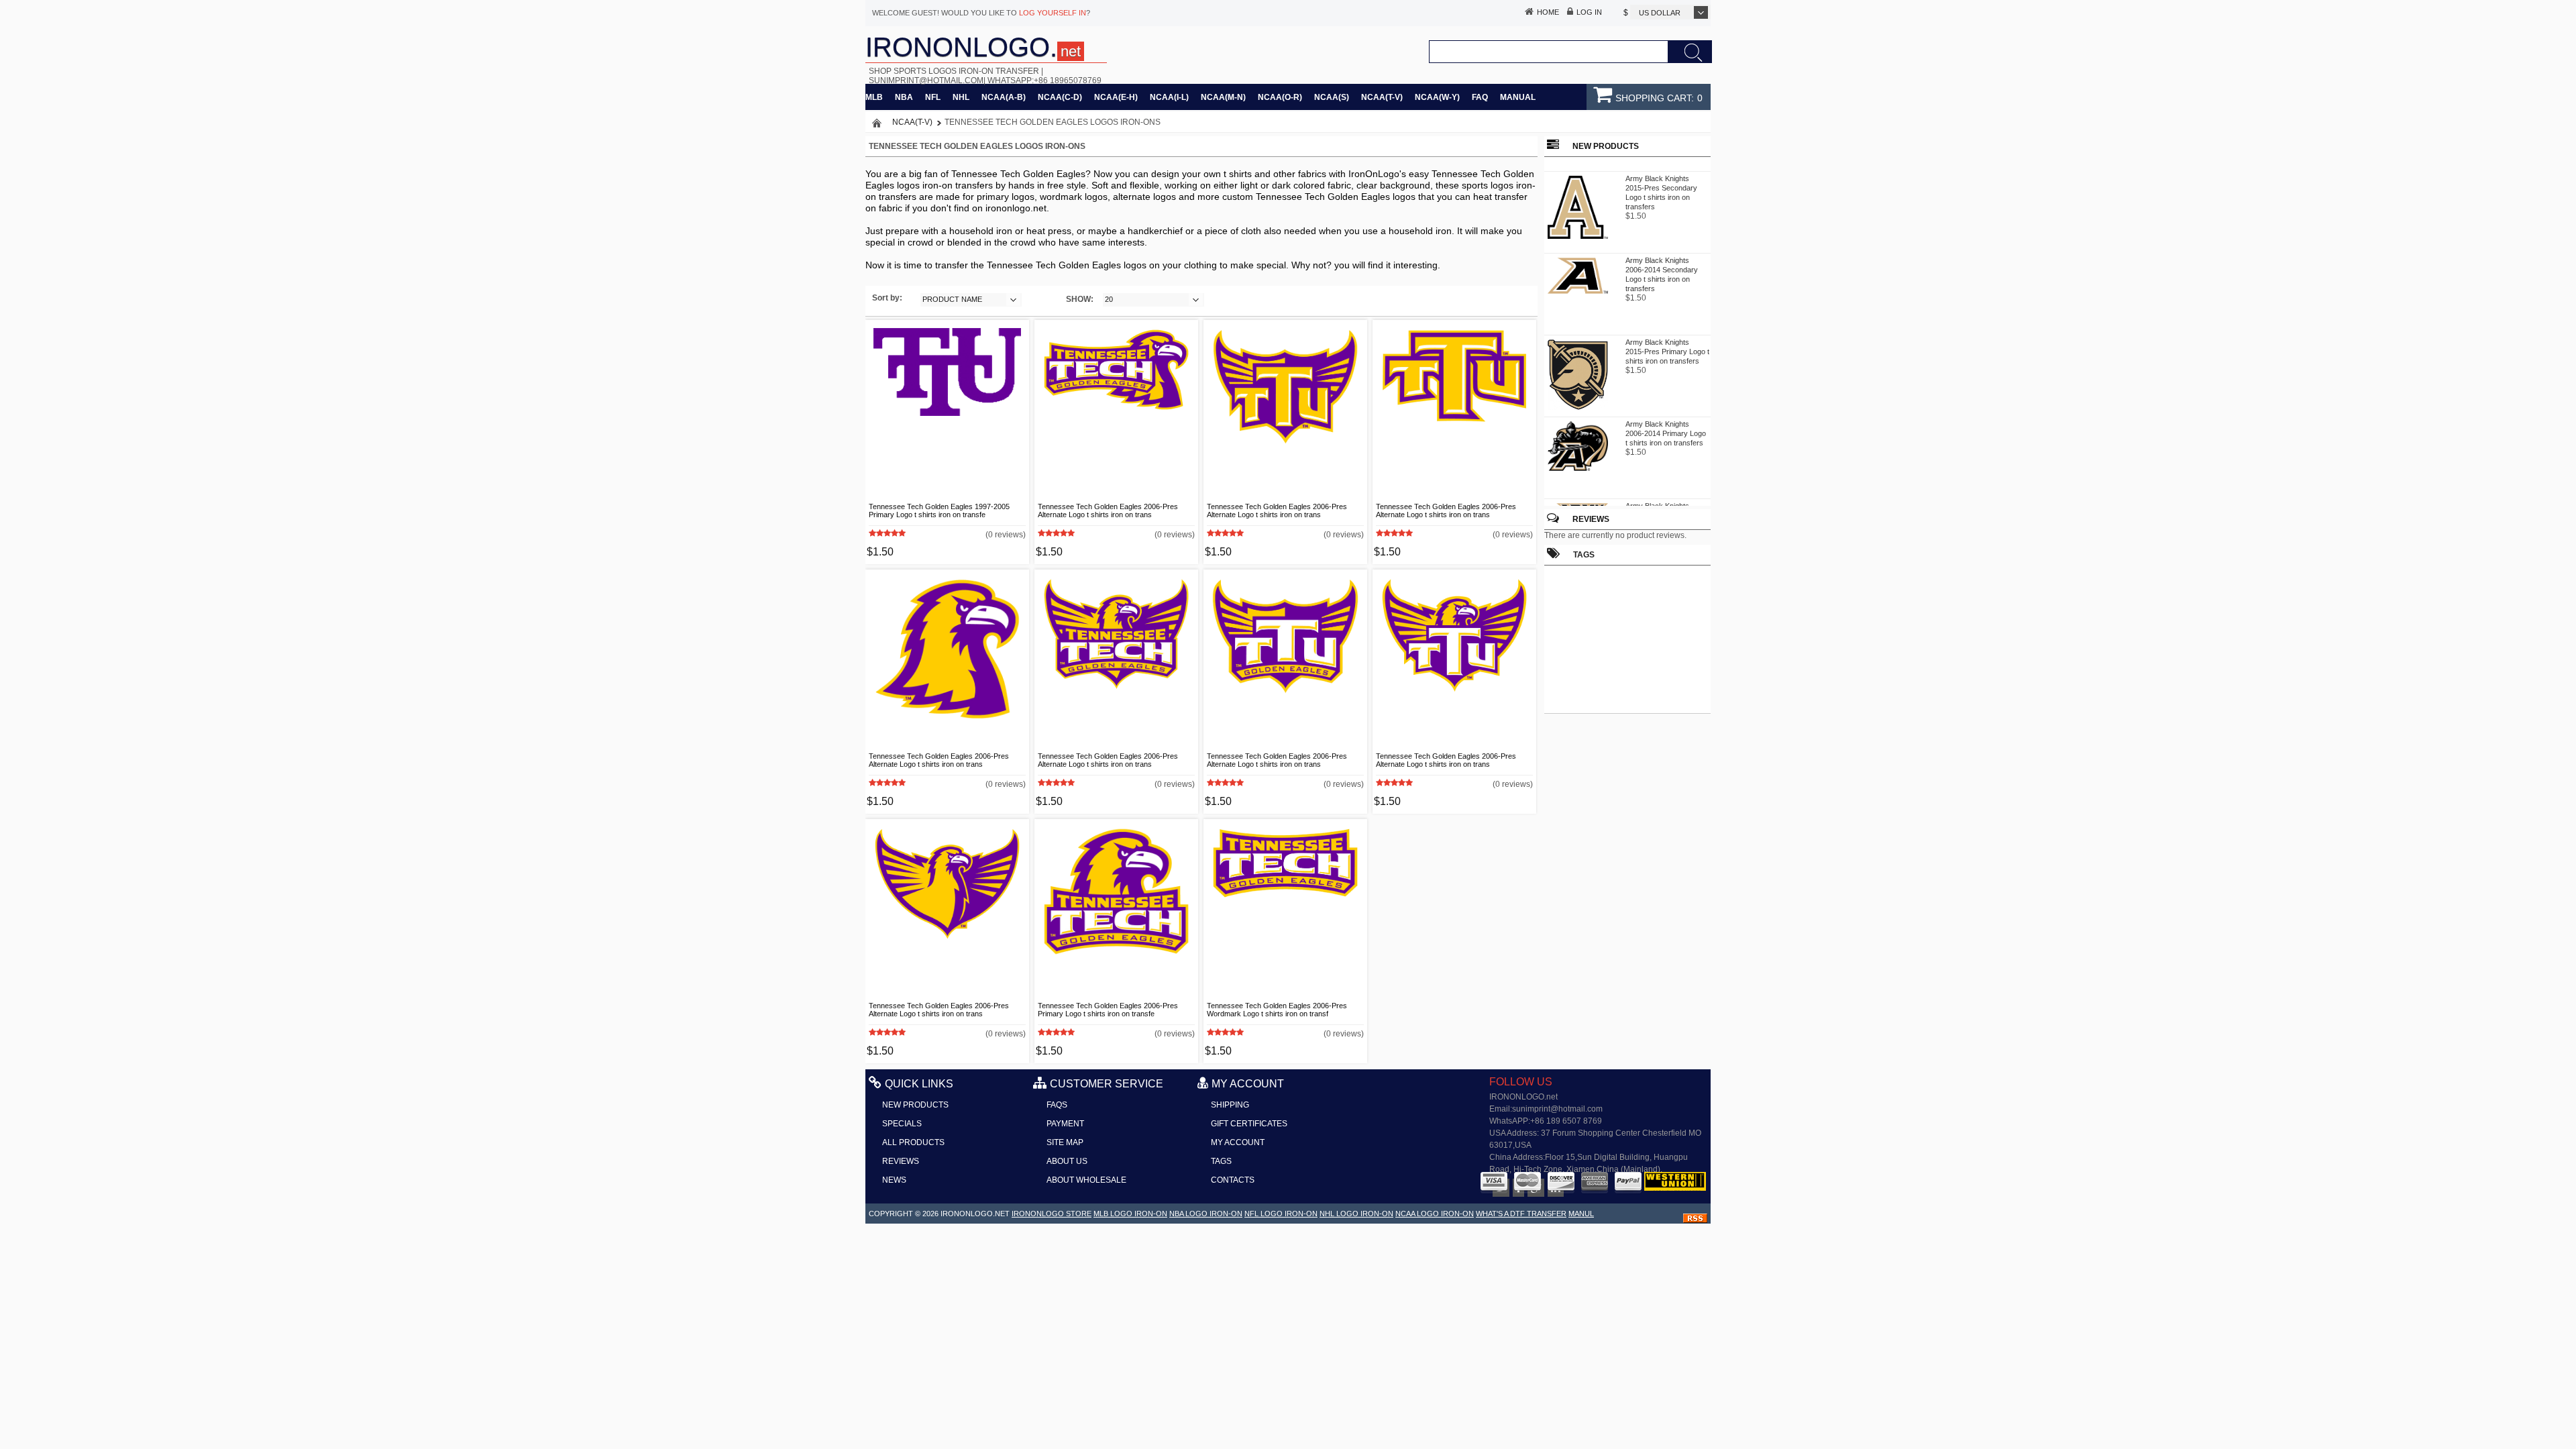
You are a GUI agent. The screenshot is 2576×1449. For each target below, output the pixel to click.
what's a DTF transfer (1521, 1214)
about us (1067, 1161)
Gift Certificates (1249, 1124)
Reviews (1591, 519)
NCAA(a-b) (1004, 97)
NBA (904, 97)
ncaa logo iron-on (1435, 1214)
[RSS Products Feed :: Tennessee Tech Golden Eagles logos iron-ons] (1695, 1220)
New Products (1606, 146)
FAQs (1057, 1105)
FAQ (1480, 97)
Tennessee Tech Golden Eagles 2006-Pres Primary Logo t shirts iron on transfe (1108, 1010)
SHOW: (1080, 299)
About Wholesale (1086, 1180)
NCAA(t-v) (1382, 97)
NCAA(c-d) (1060, 97)
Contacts (1233, 1180)
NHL (961, 97)
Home (1548, 12)
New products (915, 1105)
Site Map (1065, 1142)
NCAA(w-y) (1437, 97)
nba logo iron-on (1206, 1214)
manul (1581, 1214)
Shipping (1230, 1105)
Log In (1589, 12)
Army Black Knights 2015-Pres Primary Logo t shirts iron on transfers (1667, 343)
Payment (1065, 1124)
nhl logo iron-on (1356, 1214)
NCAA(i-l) (1169, 97)
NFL (933, 97)
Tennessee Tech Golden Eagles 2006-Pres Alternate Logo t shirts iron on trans (1108, 511)
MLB (874, 97)
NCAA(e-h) (1116, 97)
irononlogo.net (975, 1214)
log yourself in (1053, 13)
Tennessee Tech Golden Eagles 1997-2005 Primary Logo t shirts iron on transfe (939, 511)
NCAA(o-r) (1280, 97)
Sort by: (887, 298)
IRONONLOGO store (1052, 1214)
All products (913, 1142)
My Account (1238, 1142)
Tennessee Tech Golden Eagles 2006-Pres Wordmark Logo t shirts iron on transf (1277, 1010)
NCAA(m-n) (1223, 97)
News (894, 1180)
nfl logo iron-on (1281, 1214)
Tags (1221, 1161)
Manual (1518, 97)
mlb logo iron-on (1130, 1214)
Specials (902, 1124)
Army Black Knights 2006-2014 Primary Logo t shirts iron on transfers (1666, 425)
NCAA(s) (1332, 97)
